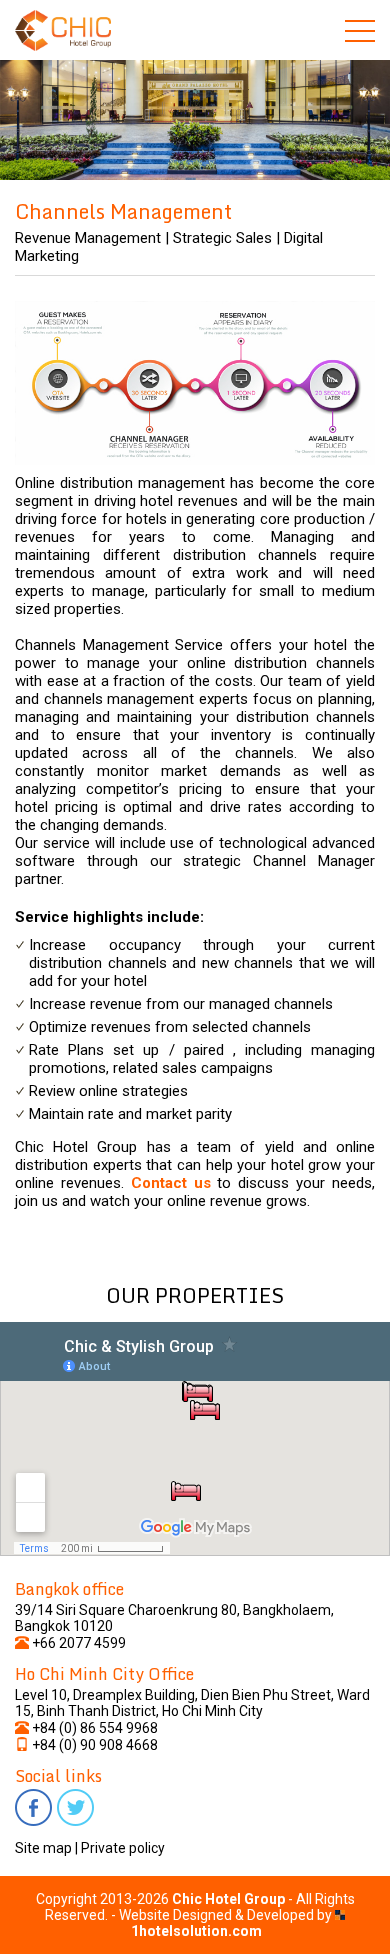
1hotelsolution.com (196, 1931)
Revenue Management (88, 238)
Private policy (123, 1848)
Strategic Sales (222, 238)
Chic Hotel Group (228, 1899)
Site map (43, 1848)
